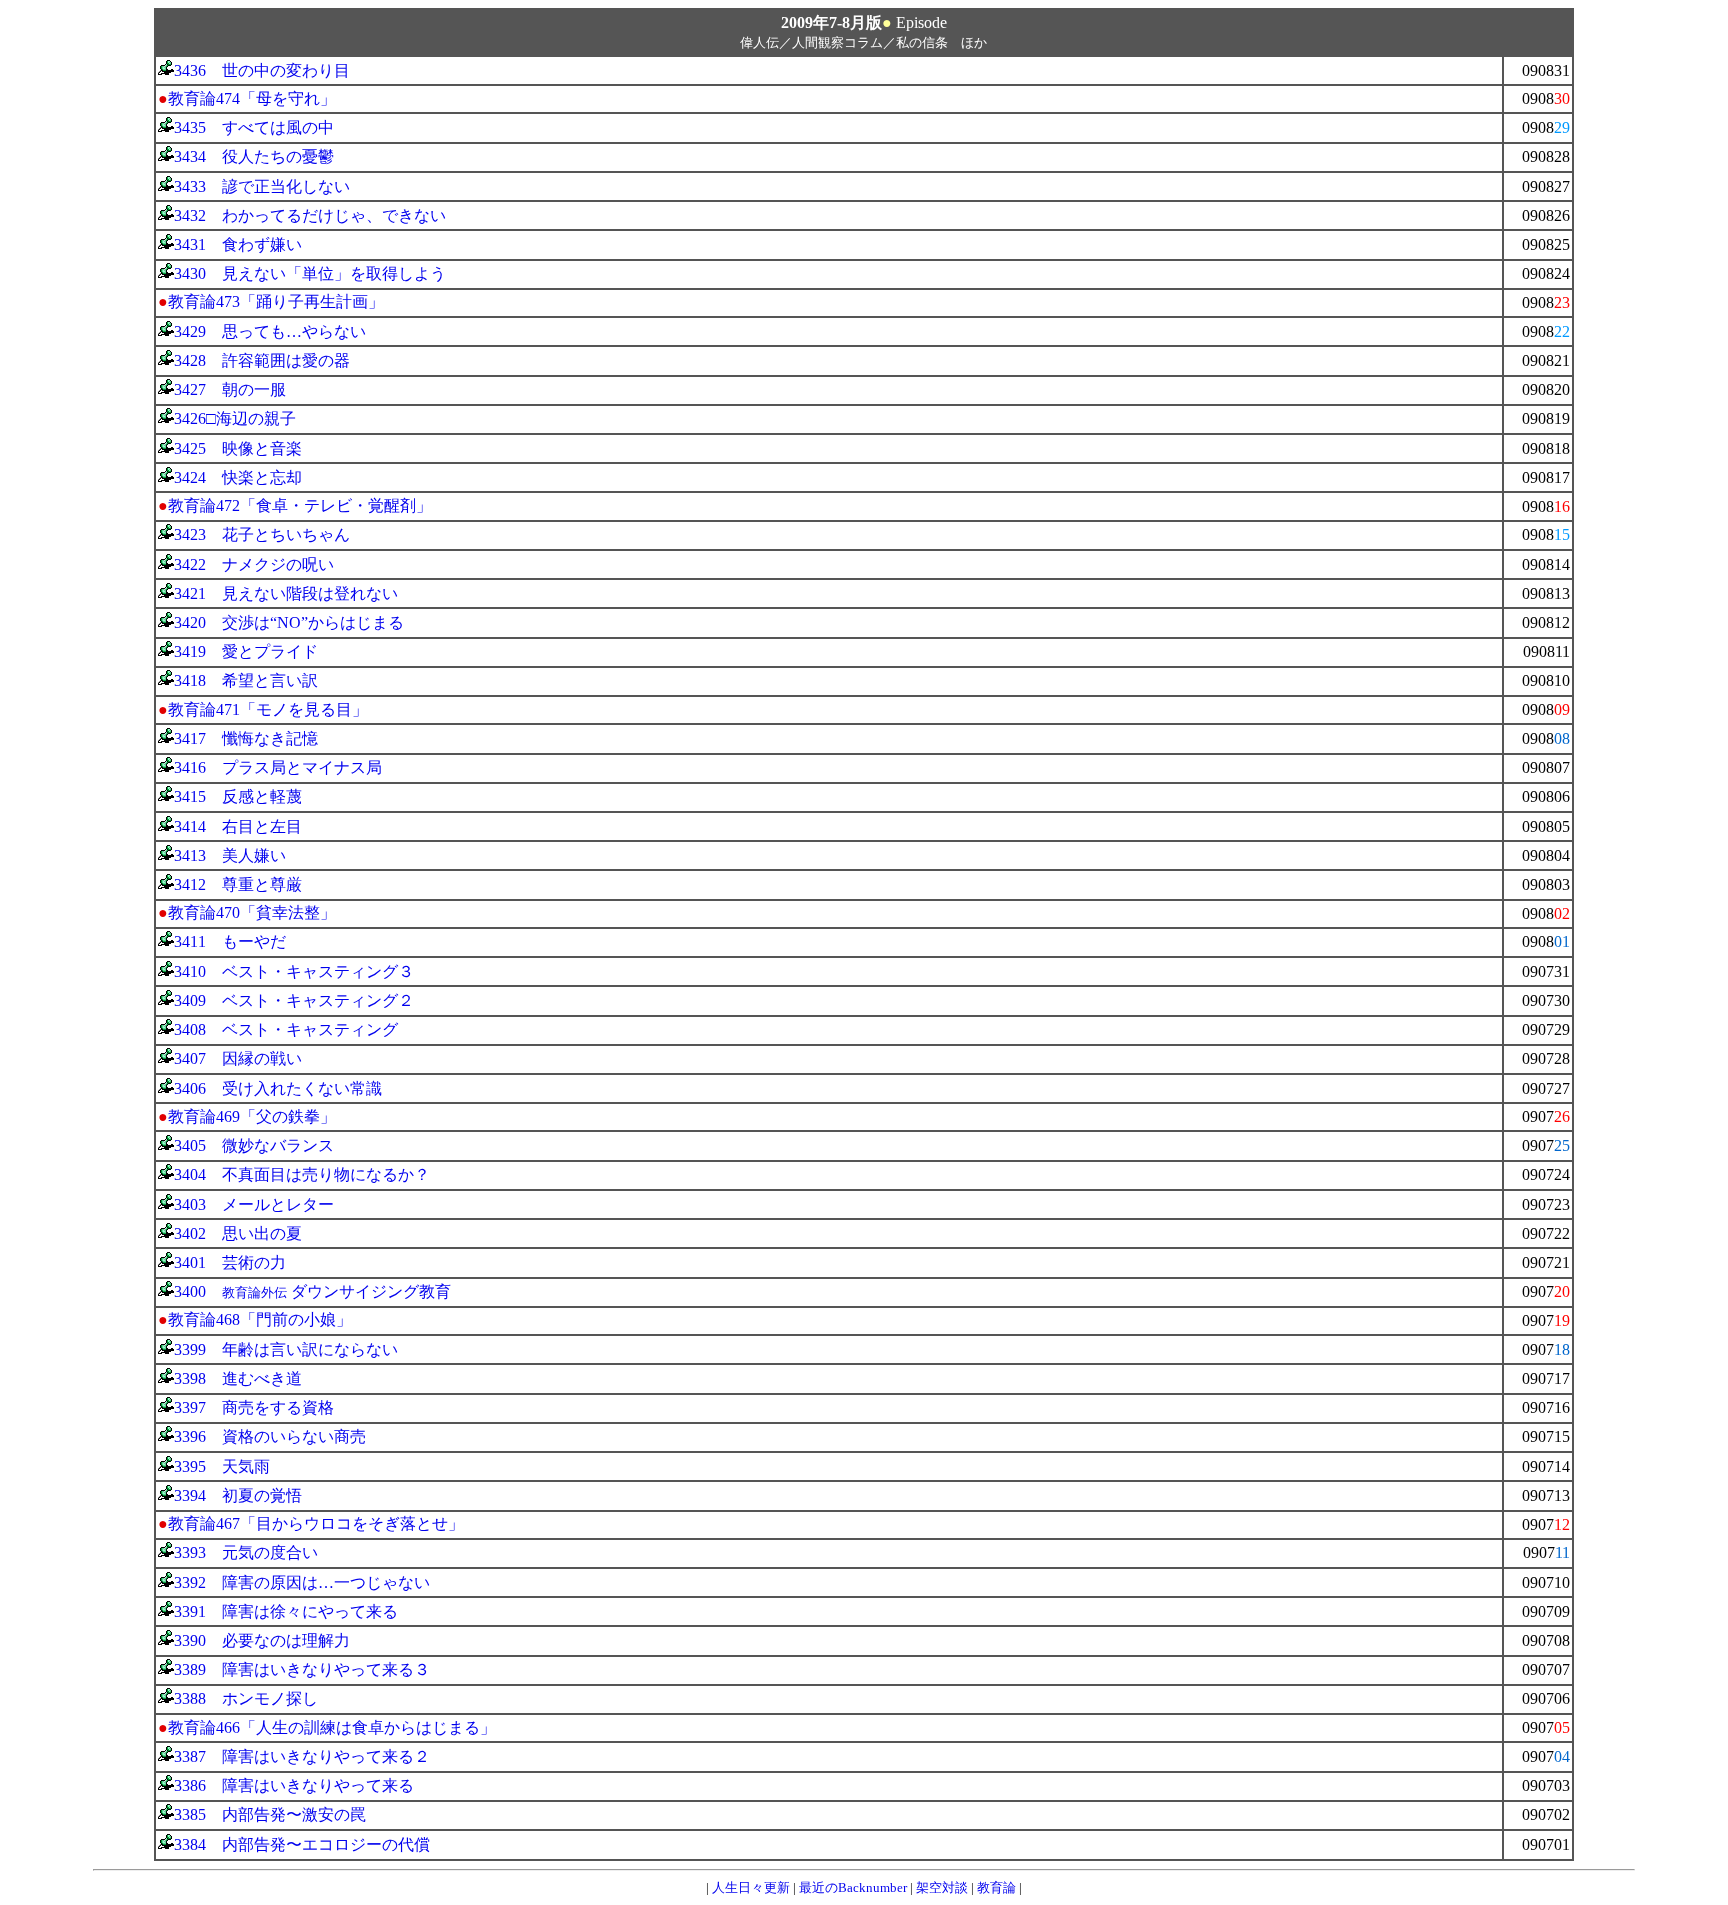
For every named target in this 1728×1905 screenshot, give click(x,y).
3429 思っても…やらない (270, 331)
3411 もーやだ (230, 941)
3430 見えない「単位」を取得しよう (310, 273)
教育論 (996, 1887)
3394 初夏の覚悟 (238, 1495)
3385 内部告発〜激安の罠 (270, 1814)
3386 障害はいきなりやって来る (294, 1785)
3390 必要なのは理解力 (262, 1640)
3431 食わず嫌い (238, 244)
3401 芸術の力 (230, 1262)
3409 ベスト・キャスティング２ (294, 1000)
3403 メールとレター (254, 1204)
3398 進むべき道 (238, 1378)
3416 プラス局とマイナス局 (278, 767)
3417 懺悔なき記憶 (246, 738)
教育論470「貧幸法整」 (252, 912)
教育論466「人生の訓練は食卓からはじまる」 (332, 1727)
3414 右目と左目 (238, 826)
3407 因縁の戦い (238, 1058)
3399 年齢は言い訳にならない (286, 1349)
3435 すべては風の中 (254, 127)
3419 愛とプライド (246, 651)
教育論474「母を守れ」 (252, 98)
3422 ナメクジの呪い (254, 564)
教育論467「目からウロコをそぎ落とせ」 (316, 1523)
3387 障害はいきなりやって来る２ (302, 1756)
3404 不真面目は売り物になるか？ (302, 1174)
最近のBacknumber (853, 1887)
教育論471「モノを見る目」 (268, 709)
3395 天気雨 (222, 1466)
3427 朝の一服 (230, 389)
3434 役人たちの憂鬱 (254, 156)
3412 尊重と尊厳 (238, 884)
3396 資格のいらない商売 (270, 1436)
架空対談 (942, 1887)
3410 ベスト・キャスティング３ (294, 971)
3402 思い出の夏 (238, 1233)
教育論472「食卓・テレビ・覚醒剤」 (300, 505)
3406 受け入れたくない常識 (278, 1088)
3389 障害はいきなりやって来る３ (302, 1669)
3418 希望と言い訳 (246, 680)
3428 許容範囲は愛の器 (262, 360)
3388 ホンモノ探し (246, 1698)
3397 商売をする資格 (254, 1407)
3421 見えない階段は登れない (286, 593)
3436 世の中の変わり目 (262, 70)
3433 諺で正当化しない (262, 186)
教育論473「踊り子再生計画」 (276, 301)
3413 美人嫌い (230, 855)
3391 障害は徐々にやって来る (286, 1611)
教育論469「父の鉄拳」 (252, 1116)
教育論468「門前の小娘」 (260, 1319)
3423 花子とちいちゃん (262, 534)
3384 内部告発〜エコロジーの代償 (302, 1844)
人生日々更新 (751, 1887)
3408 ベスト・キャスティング (286, 1029)
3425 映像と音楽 (238, 448)
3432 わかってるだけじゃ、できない (310, 215)
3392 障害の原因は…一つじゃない (302, 1582)
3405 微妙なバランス (254, 1145)
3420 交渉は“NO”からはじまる (289, 622)
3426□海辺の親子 (235, 418)
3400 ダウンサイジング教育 (312, 1291)
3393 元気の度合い (246, 1552)
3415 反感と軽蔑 (238, 796)
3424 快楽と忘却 (238, 477)
